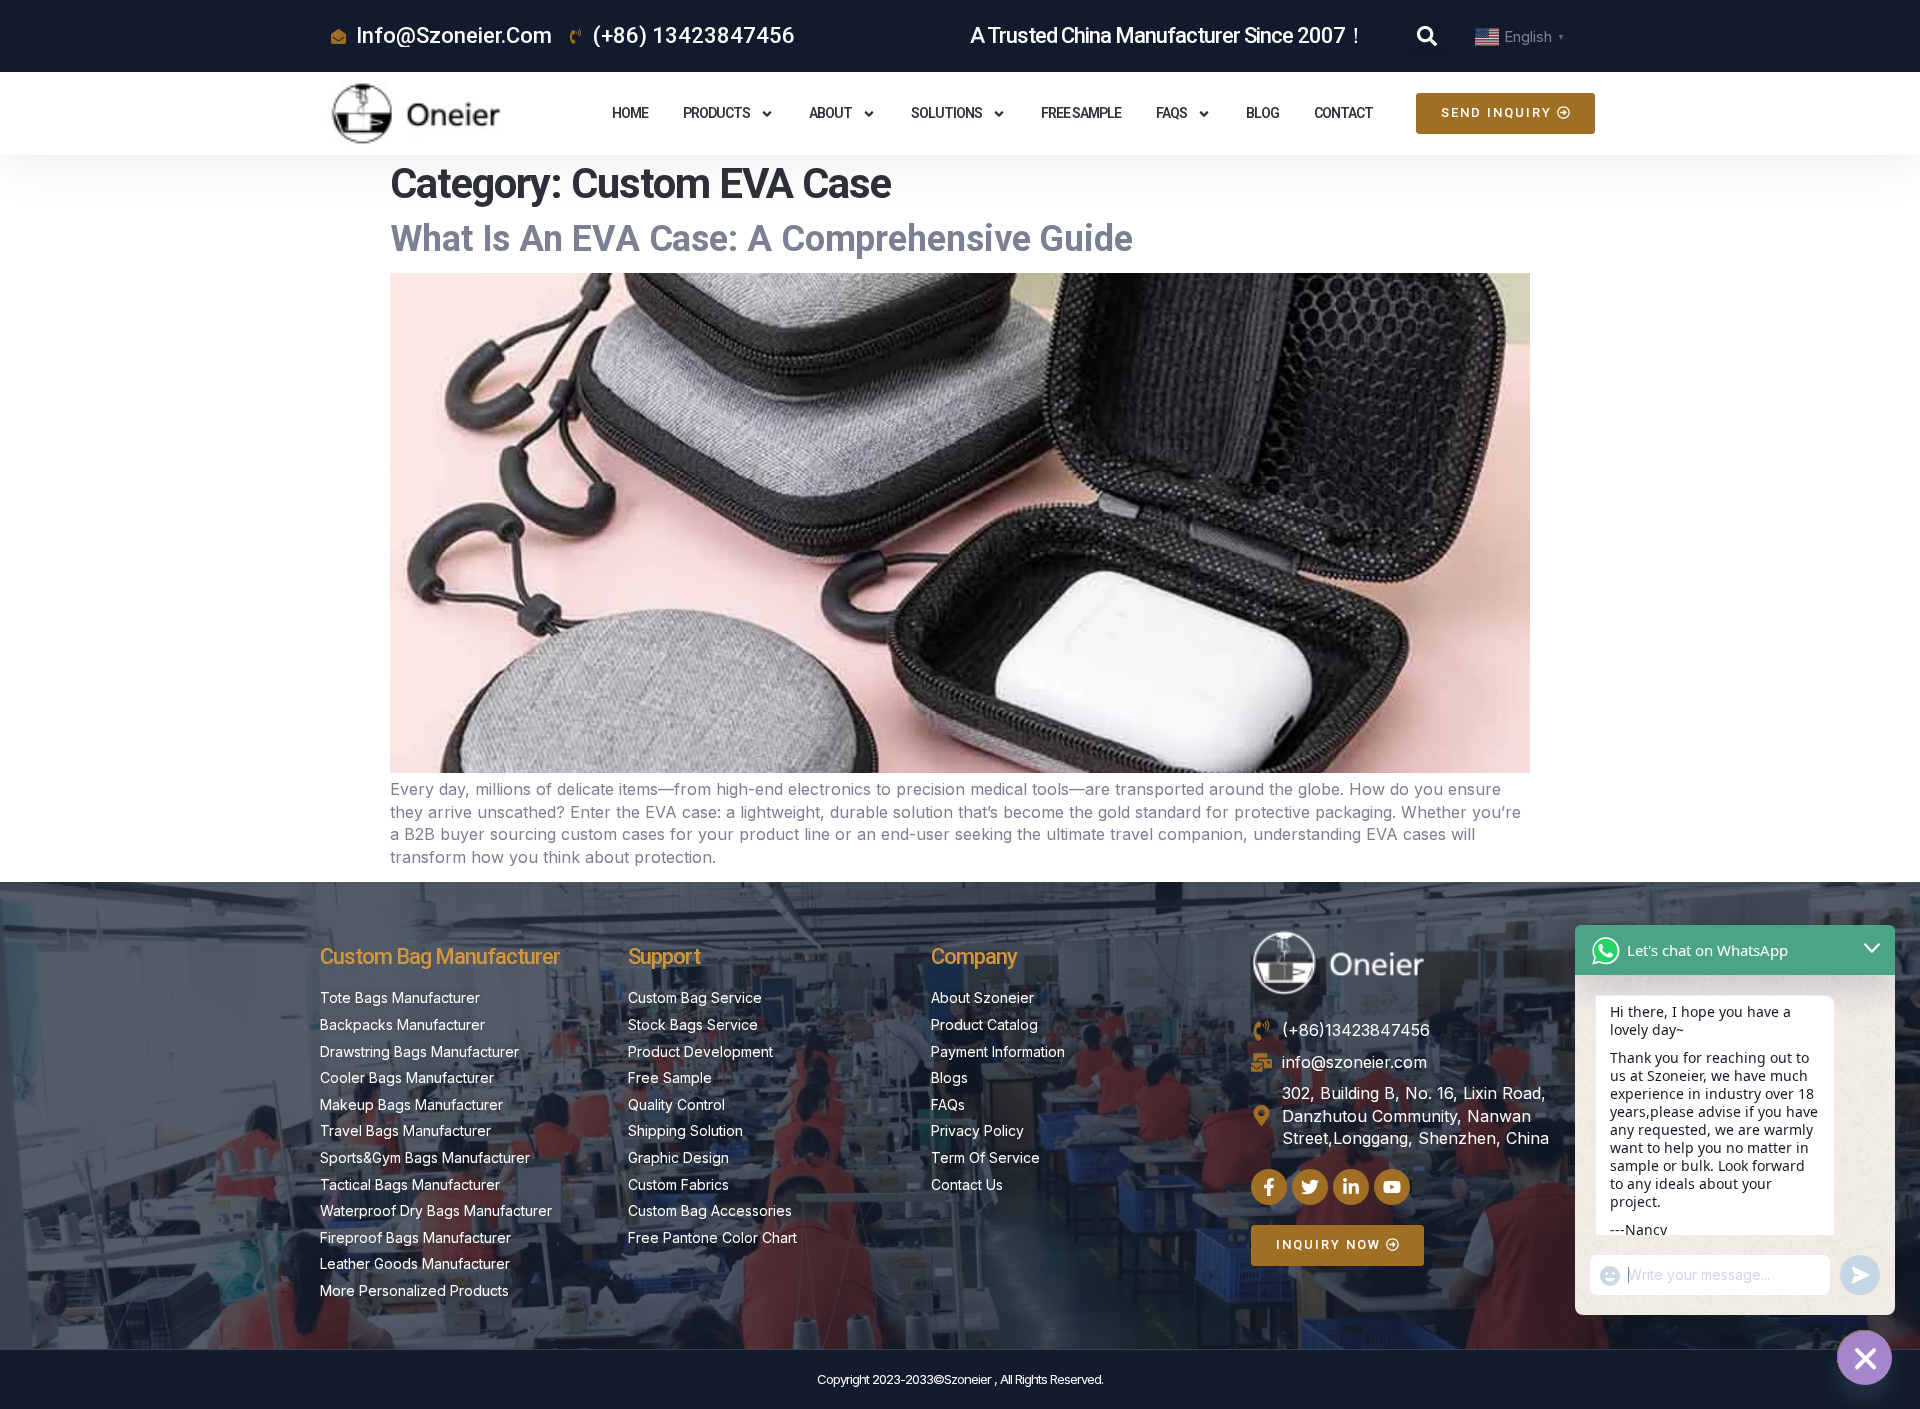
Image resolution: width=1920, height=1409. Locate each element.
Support (664, 956)
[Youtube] (1392, 1187)
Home (630, 113)
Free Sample (1081, 113)
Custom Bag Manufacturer (440, 956)
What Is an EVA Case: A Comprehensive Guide (761, 239)
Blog (1262, 113)
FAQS (1171, 113)
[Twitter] (1310, 1187)
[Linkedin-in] (1351, 1187)
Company (974, 956)
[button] (1427, 36)
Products (716, 113)
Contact (1343, 113)
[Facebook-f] (1269, 1187)
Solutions (946, 113)
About (830, 113)
